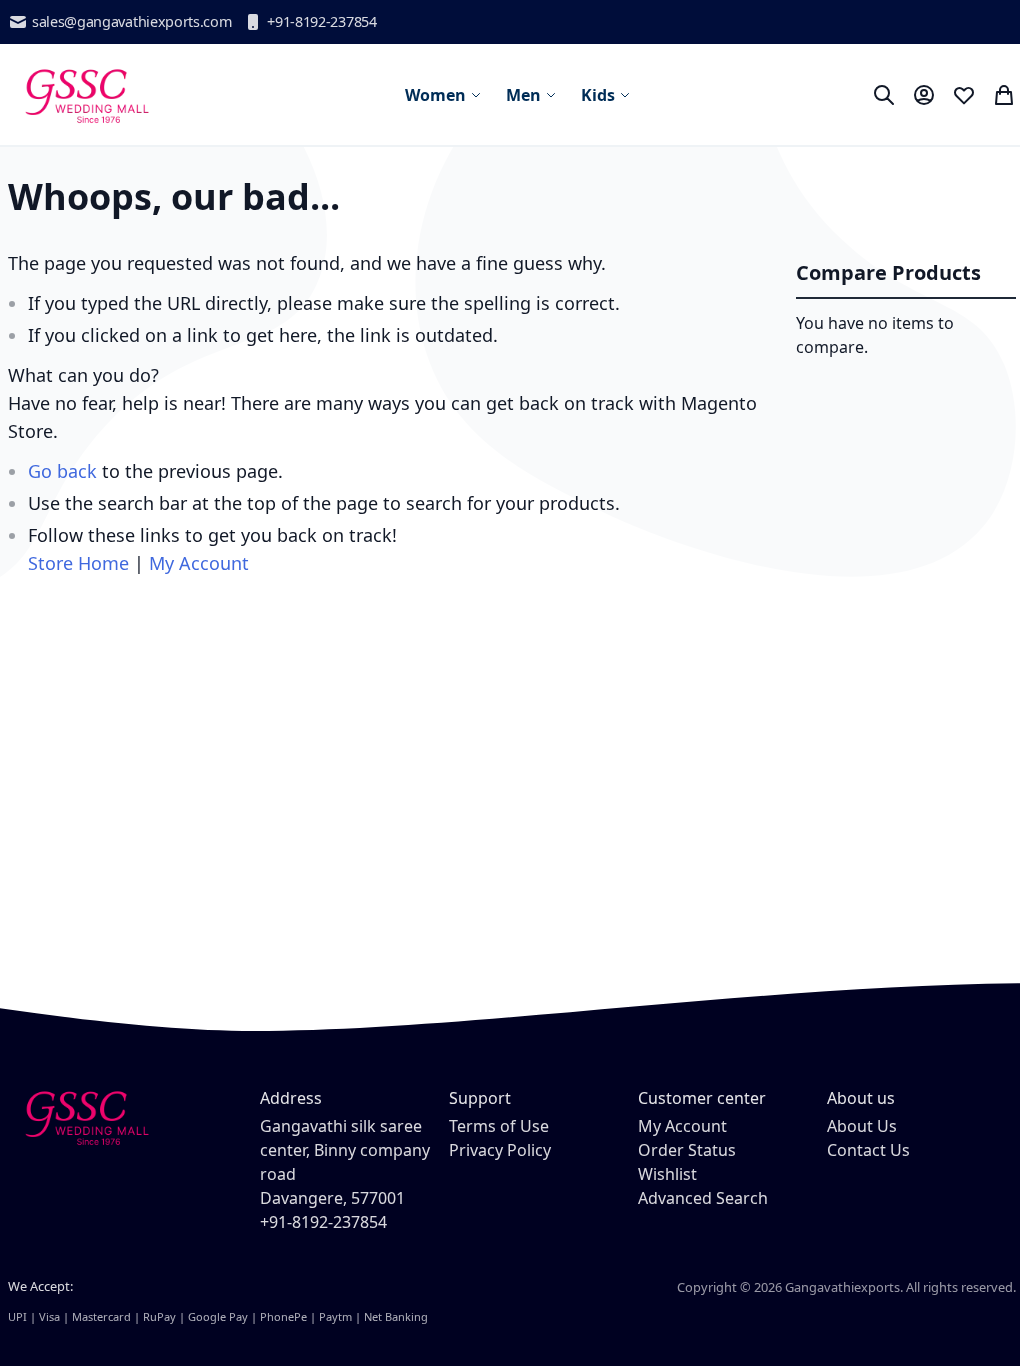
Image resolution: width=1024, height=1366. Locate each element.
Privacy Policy (500, 1150)
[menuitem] (443, 95)
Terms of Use (499, 1126)
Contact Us (868, 1150)
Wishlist (667, 1174)
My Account (199, 563)
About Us (862, 1126)
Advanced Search (703, 1198)
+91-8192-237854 (321, 21)
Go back (62, 471)
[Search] (884, 95)
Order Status (687, 1150)
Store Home (78, 563)
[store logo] (85, 94)
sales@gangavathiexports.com (131, 21)
